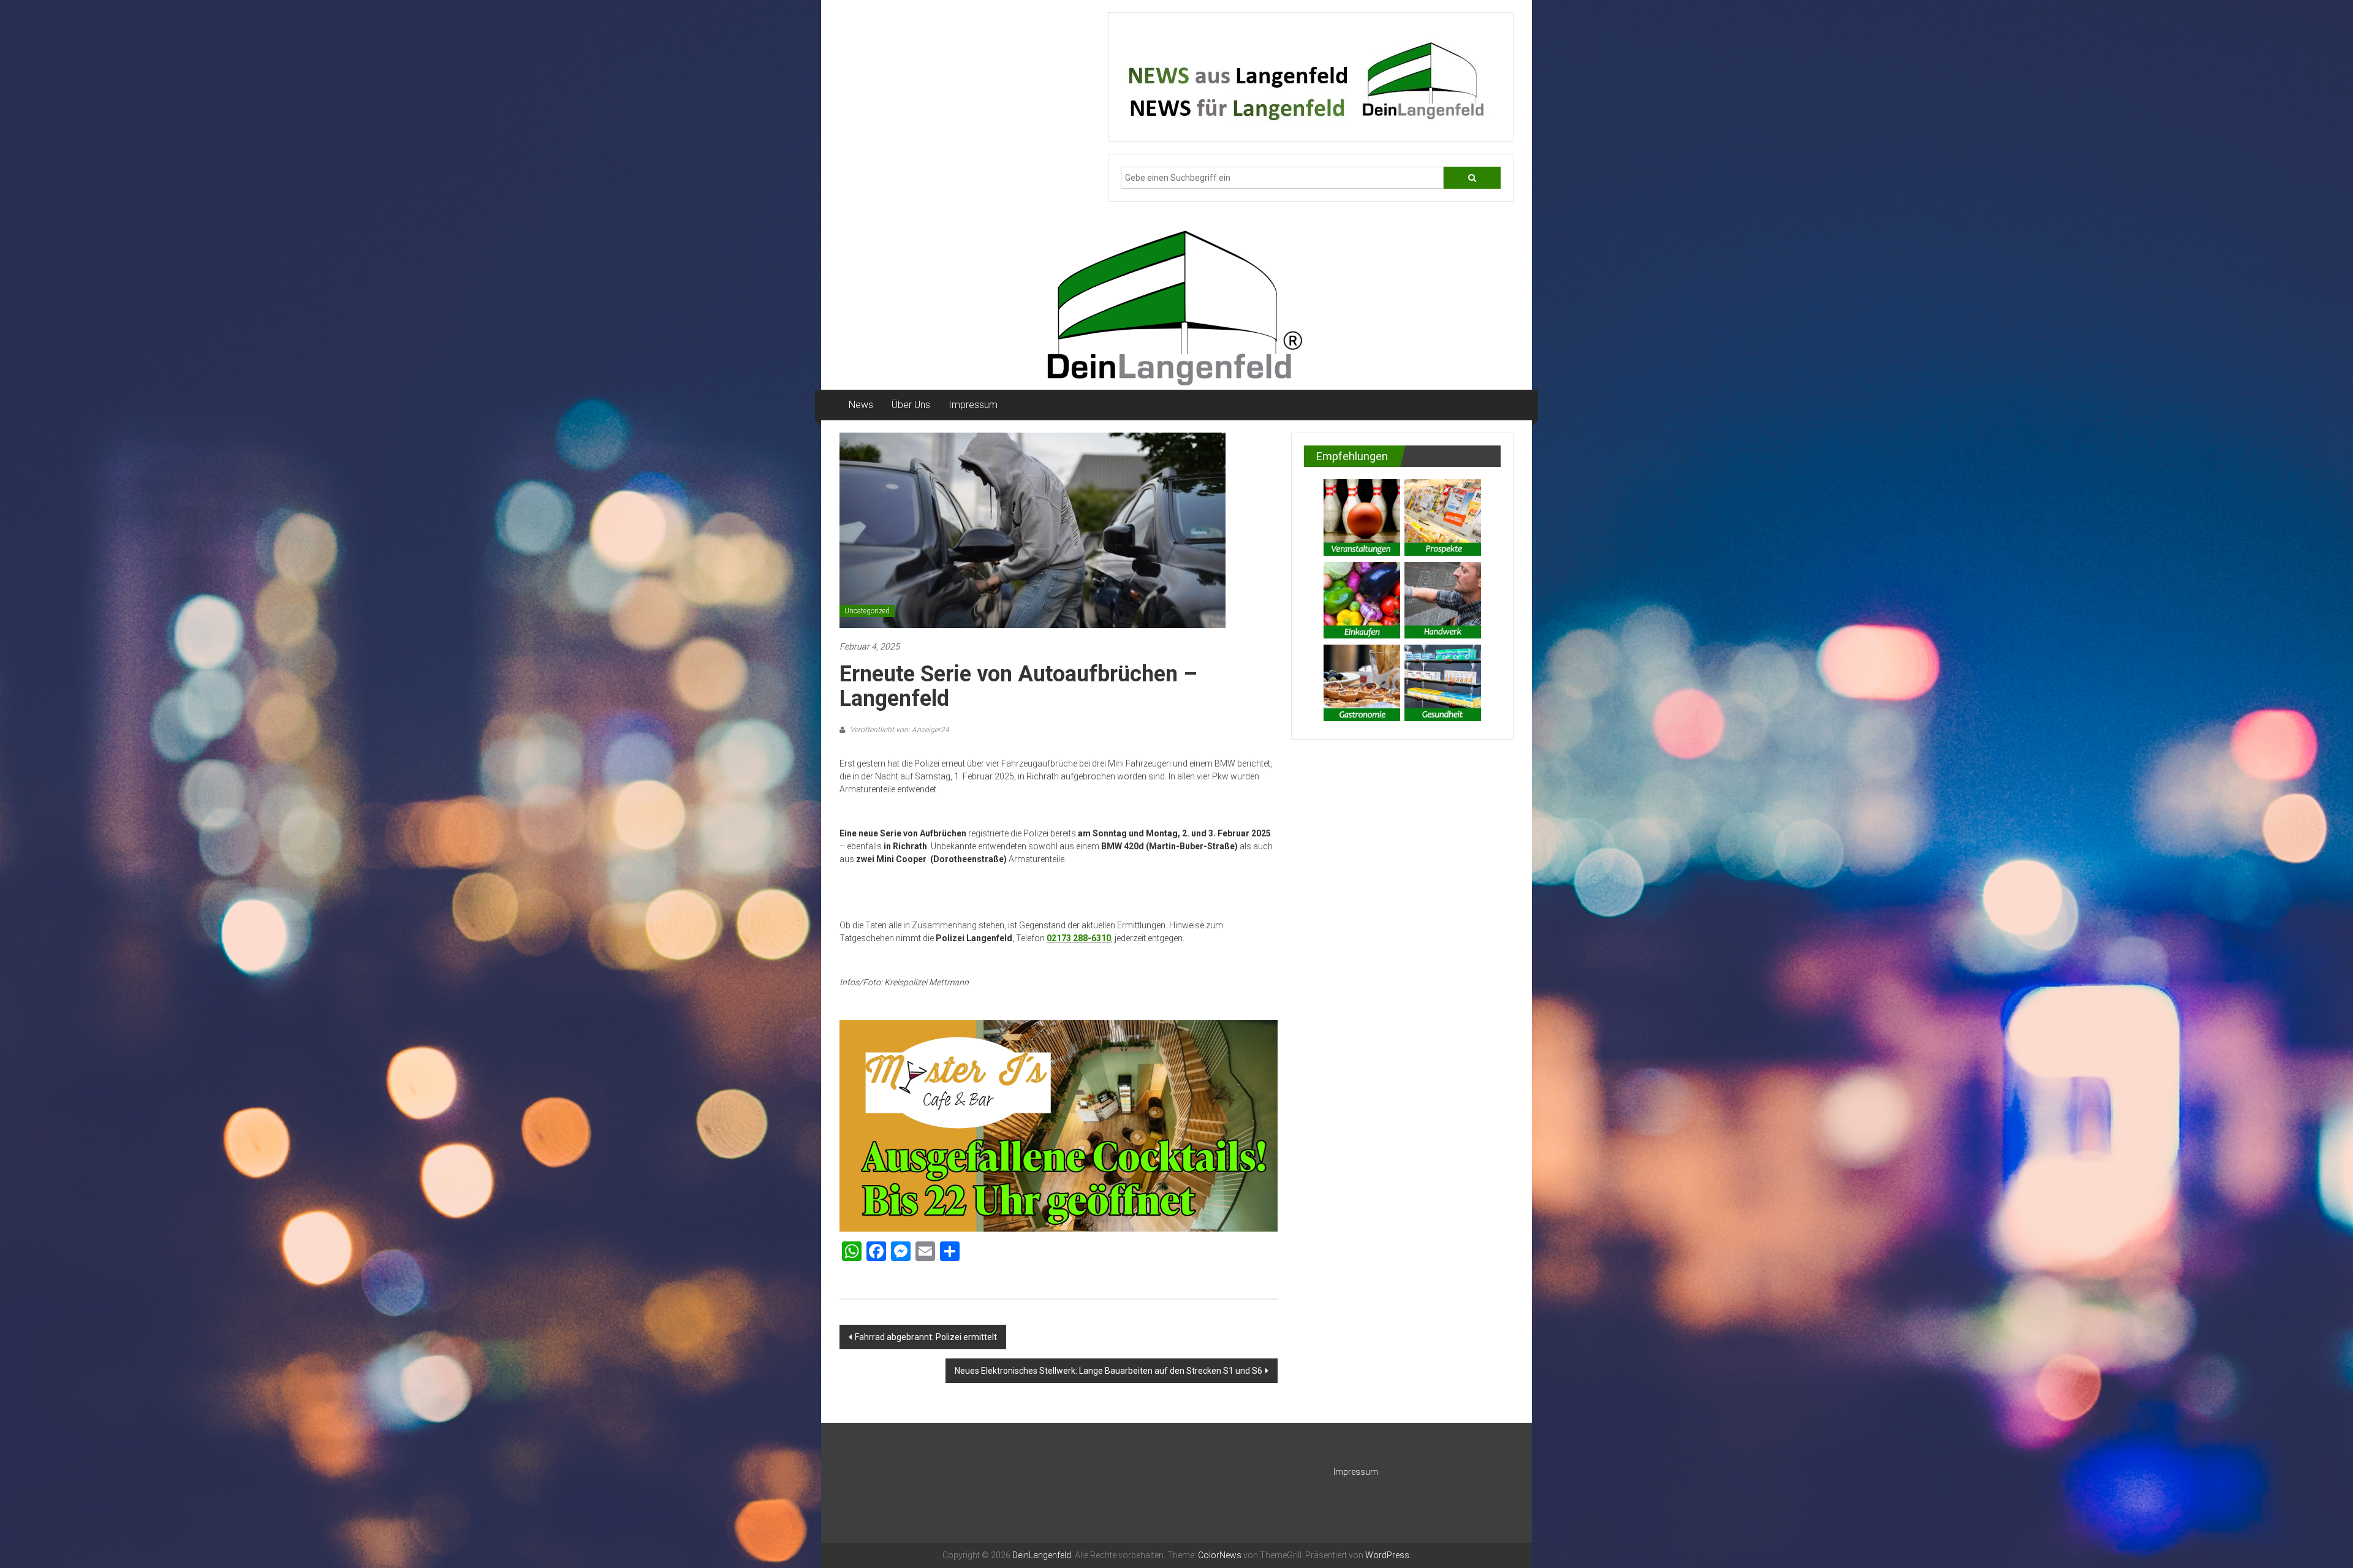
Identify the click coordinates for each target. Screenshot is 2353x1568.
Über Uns (911, 405)
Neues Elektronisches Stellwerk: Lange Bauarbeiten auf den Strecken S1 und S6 (1108, 1371)
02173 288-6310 (1079, 938)
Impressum (973, 405)
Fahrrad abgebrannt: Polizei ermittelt (926, 1337)
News (861, 405)
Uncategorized (867, 611)
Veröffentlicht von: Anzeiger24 (899, 730)
